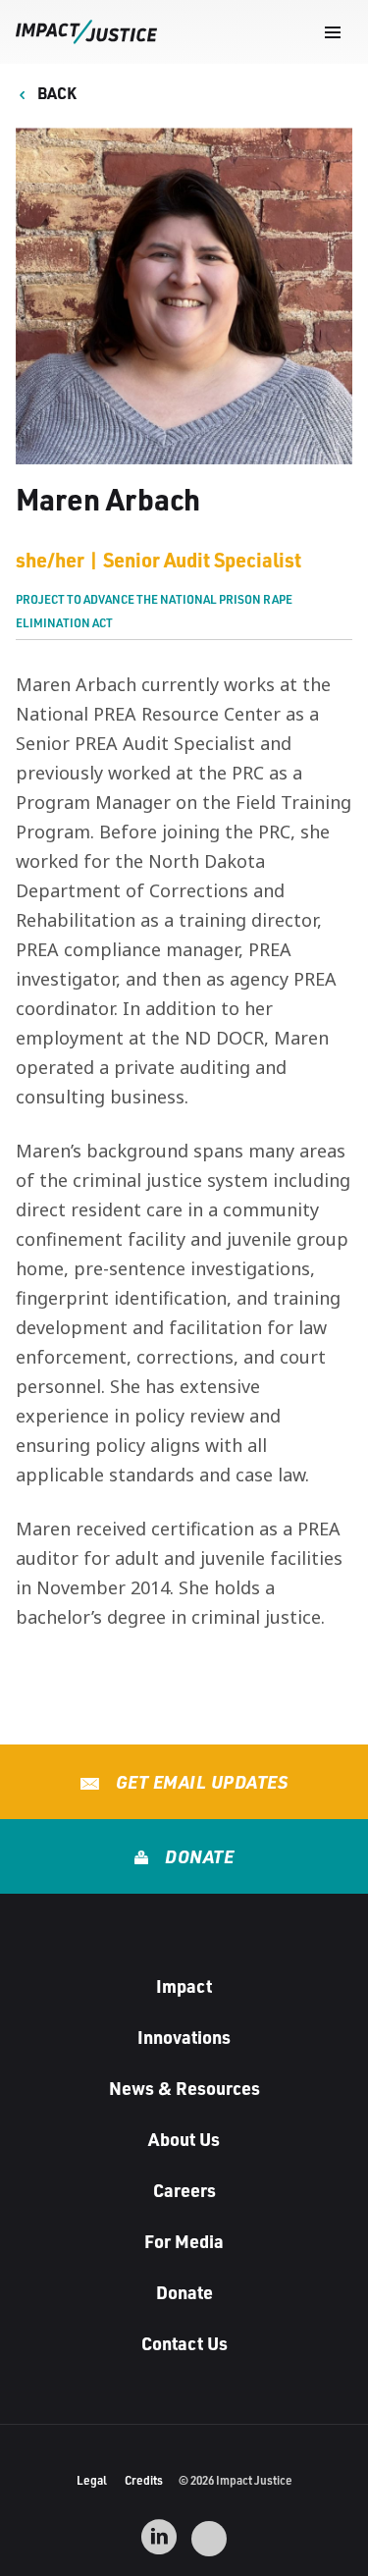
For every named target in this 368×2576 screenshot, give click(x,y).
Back (55, 93)
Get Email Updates (199, 1782)
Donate (198, 1856)
